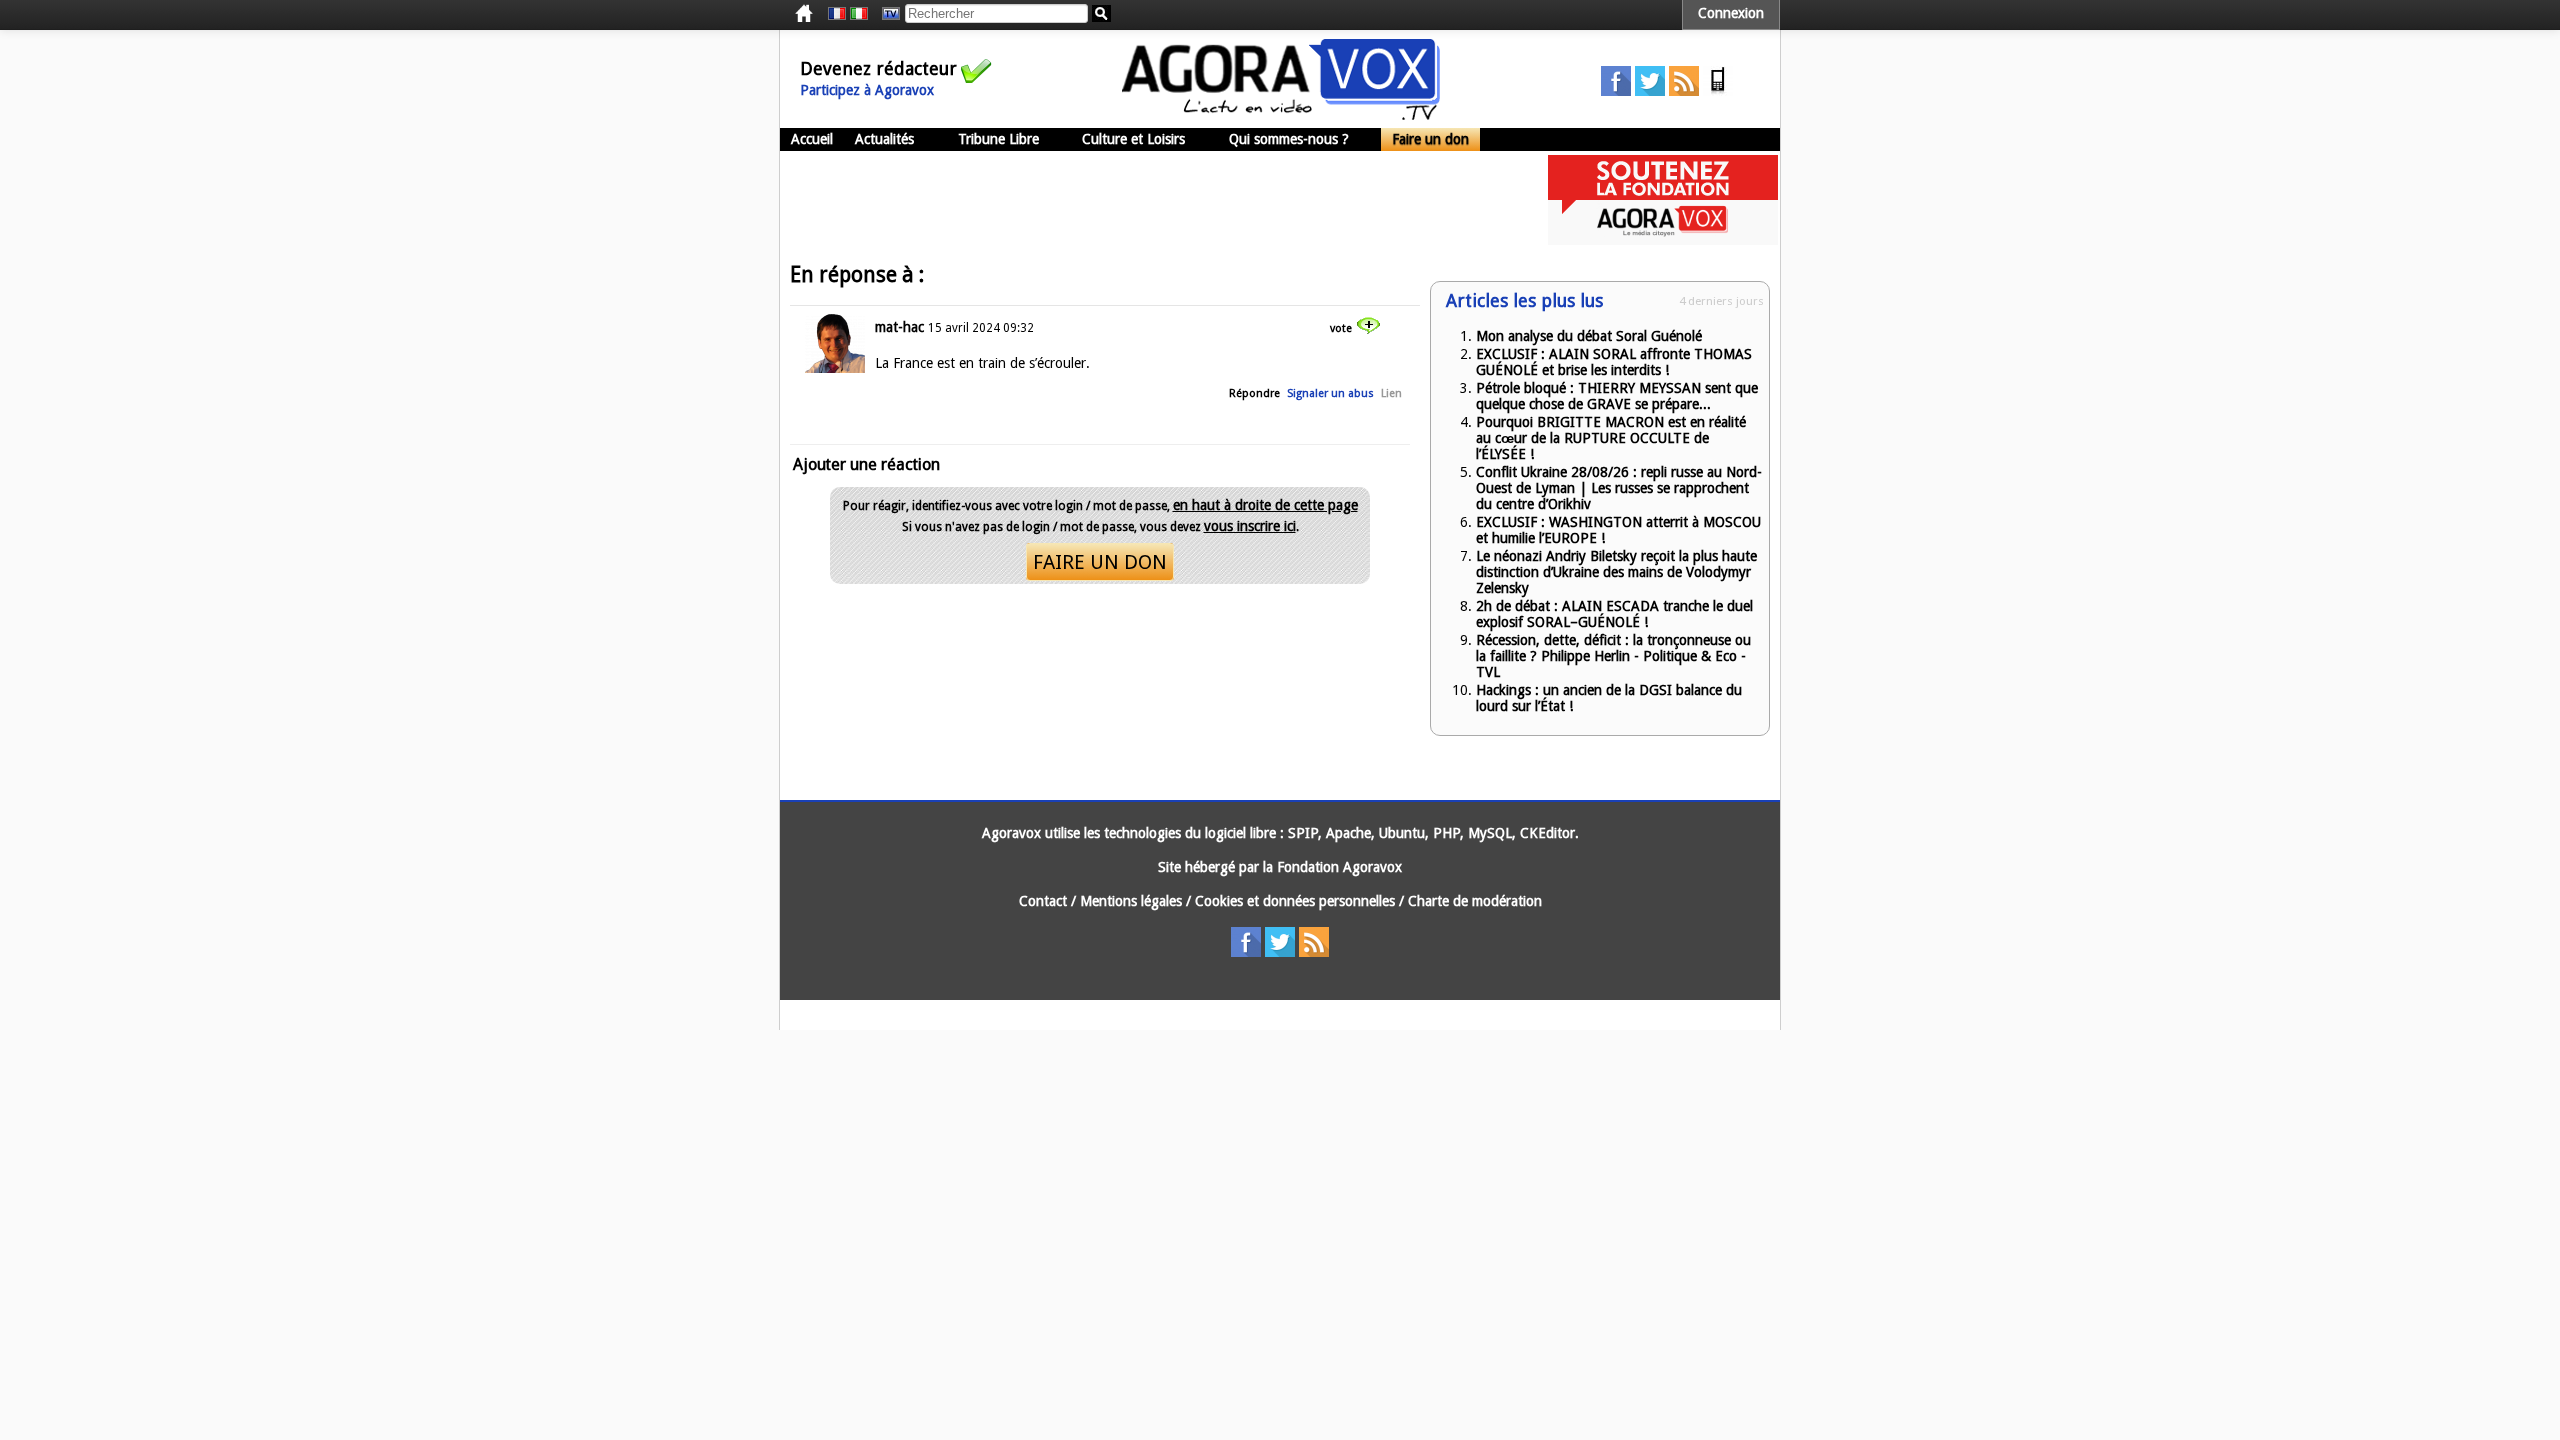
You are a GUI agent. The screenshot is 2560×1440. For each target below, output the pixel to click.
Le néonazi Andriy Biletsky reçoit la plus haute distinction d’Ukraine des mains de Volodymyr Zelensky (1616, 572)
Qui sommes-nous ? (1289, 139)
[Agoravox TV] (886, 14)
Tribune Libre (998, 139)
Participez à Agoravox (867, 90)
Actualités (884, 139)
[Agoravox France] (837, 14)
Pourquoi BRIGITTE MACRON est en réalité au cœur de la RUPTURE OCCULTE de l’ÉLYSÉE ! (1611, 438)
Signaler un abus (1330, 393)
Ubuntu (1402, 833)
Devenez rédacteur (878, 68)
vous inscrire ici (1250, 526)
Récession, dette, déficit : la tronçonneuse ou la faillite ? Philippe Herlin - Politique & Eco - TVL (1613, 656)
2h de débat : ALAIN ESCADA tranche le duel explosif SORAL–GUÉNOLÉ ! (1614, 614)
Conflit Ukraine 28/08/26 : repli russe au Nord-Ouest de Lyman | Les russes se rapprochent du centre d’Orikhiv (1619, 488)
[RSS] (1684, 91)
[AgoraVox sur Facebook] (1616, 91)
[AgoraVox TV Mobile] (1718, 91)
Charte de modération (1475, 901)
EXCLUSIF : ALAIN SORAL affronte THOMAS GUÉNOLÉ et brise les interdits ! (1614, 362)
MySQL (1490, 833)
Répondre (1254, 393)
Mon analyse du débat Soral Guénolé (1589, 336)
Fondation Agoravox (1339, 867)
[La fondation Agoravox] (1663, 240)
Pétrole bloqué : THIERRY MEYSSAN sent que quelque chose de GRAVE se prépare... (1617, 396)
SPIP (1303, 833)
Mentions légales (1131, 901)
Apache (1348, 833)
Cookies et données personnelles (1295, 901)
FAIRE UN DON (1100, 562)
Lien (1391, 393)
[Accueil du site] (1281, 115)
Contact (1043, 901)
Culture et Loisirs (1133, 139)
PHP (1446, 833)
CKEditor (1547, 833)
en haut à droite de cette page (1265, 505)
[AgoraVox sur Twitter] (1650, 91)
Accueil (812, 139)
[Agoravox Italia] (859, 14)
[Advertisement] (1144, 200)
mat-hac (899, 327)
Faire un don (1430, 139)
